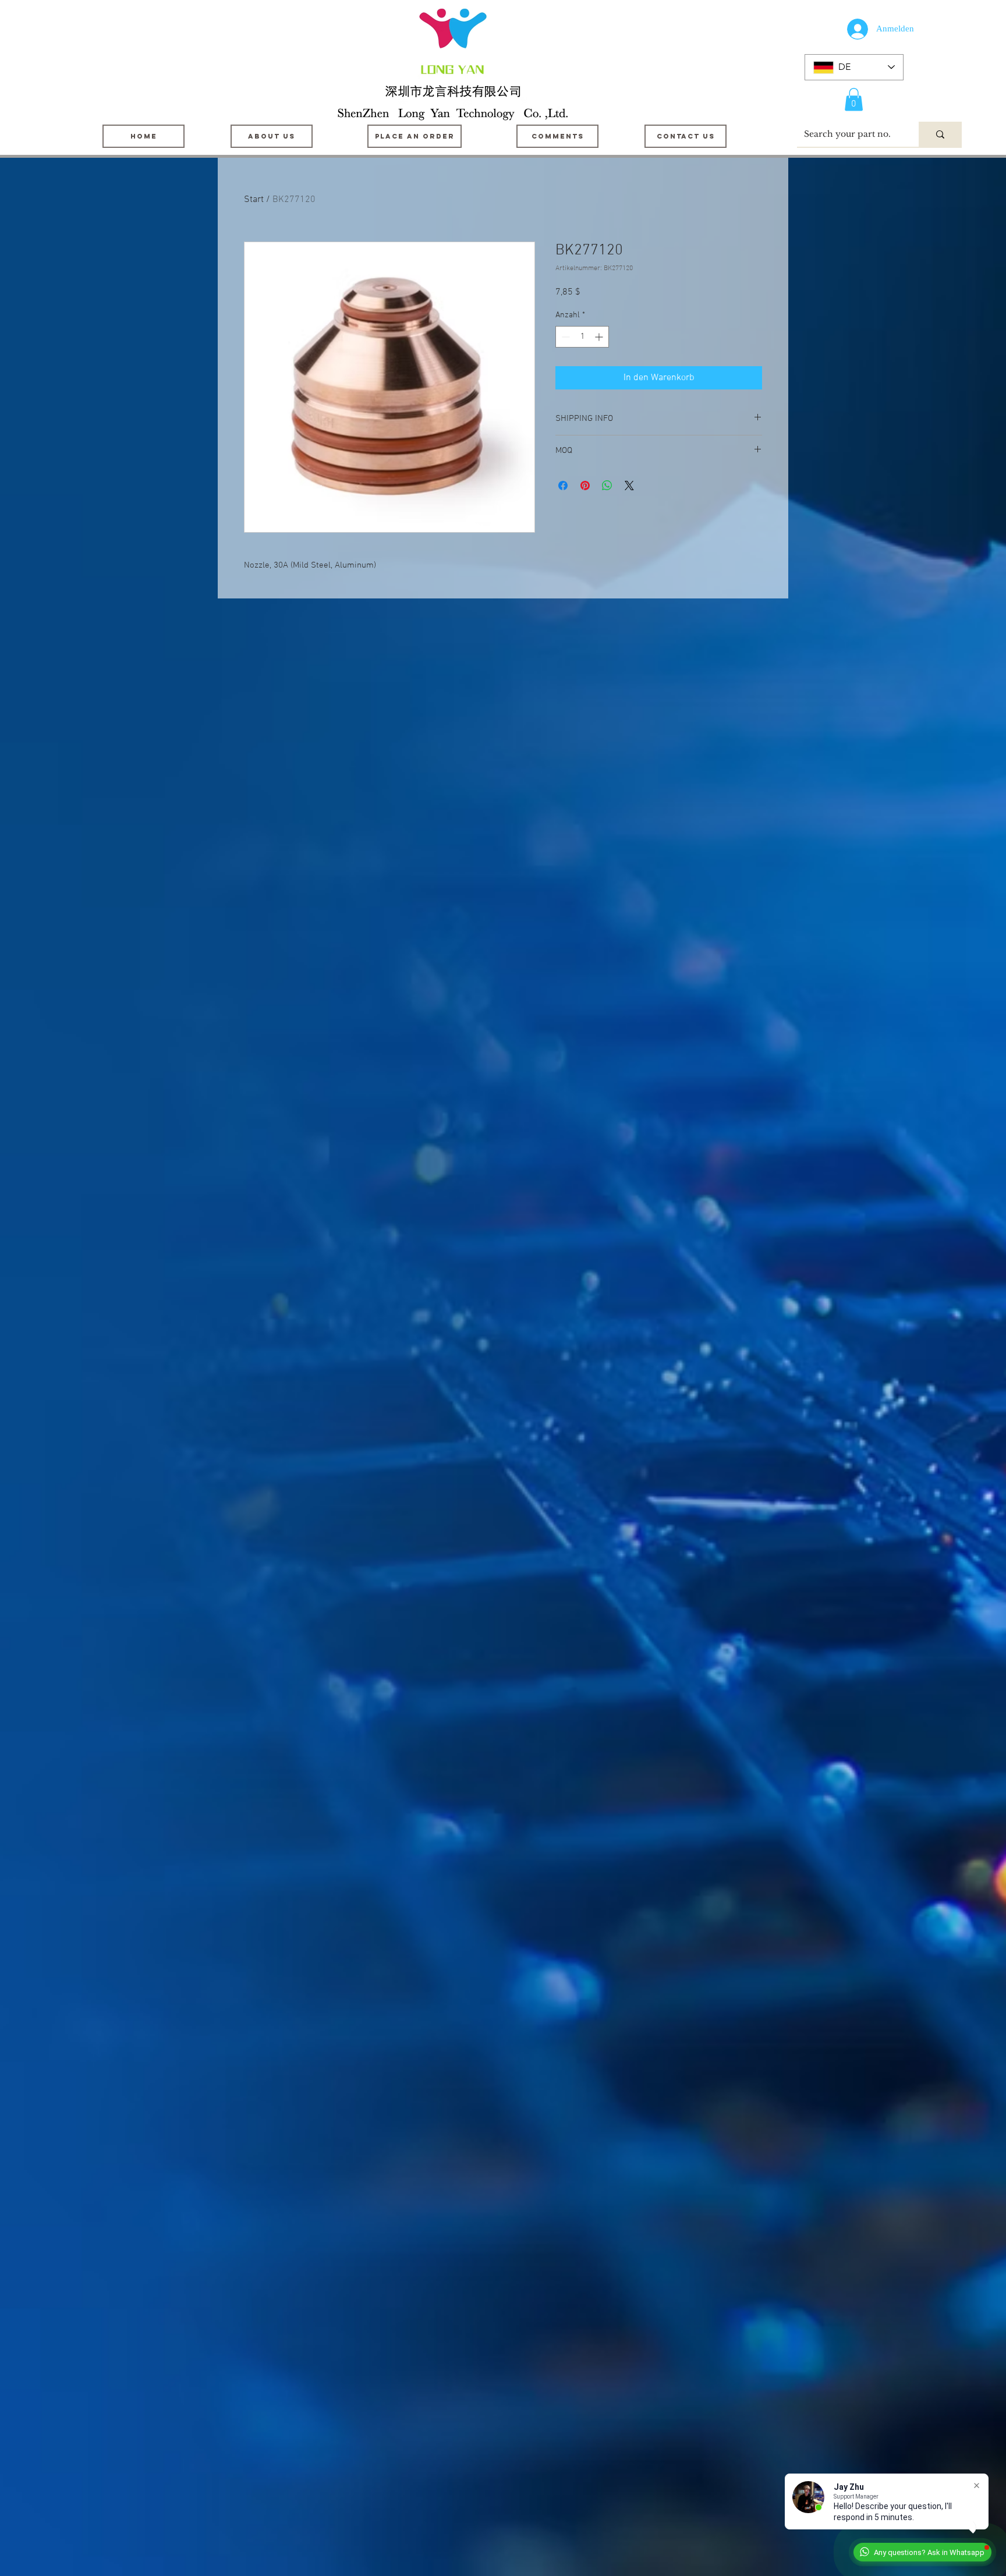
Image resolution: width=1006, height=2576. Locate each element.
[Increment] (600, 337)
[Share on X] (629, 486)
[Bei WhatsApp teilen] (607, 486)
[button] (854, 99)
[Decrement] (564, 337)
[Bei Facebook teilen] (563, 486)
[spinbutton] (582, 337)
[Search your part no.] (940, 134)
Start (254, 200)
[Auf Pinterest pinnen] (585, 486)
